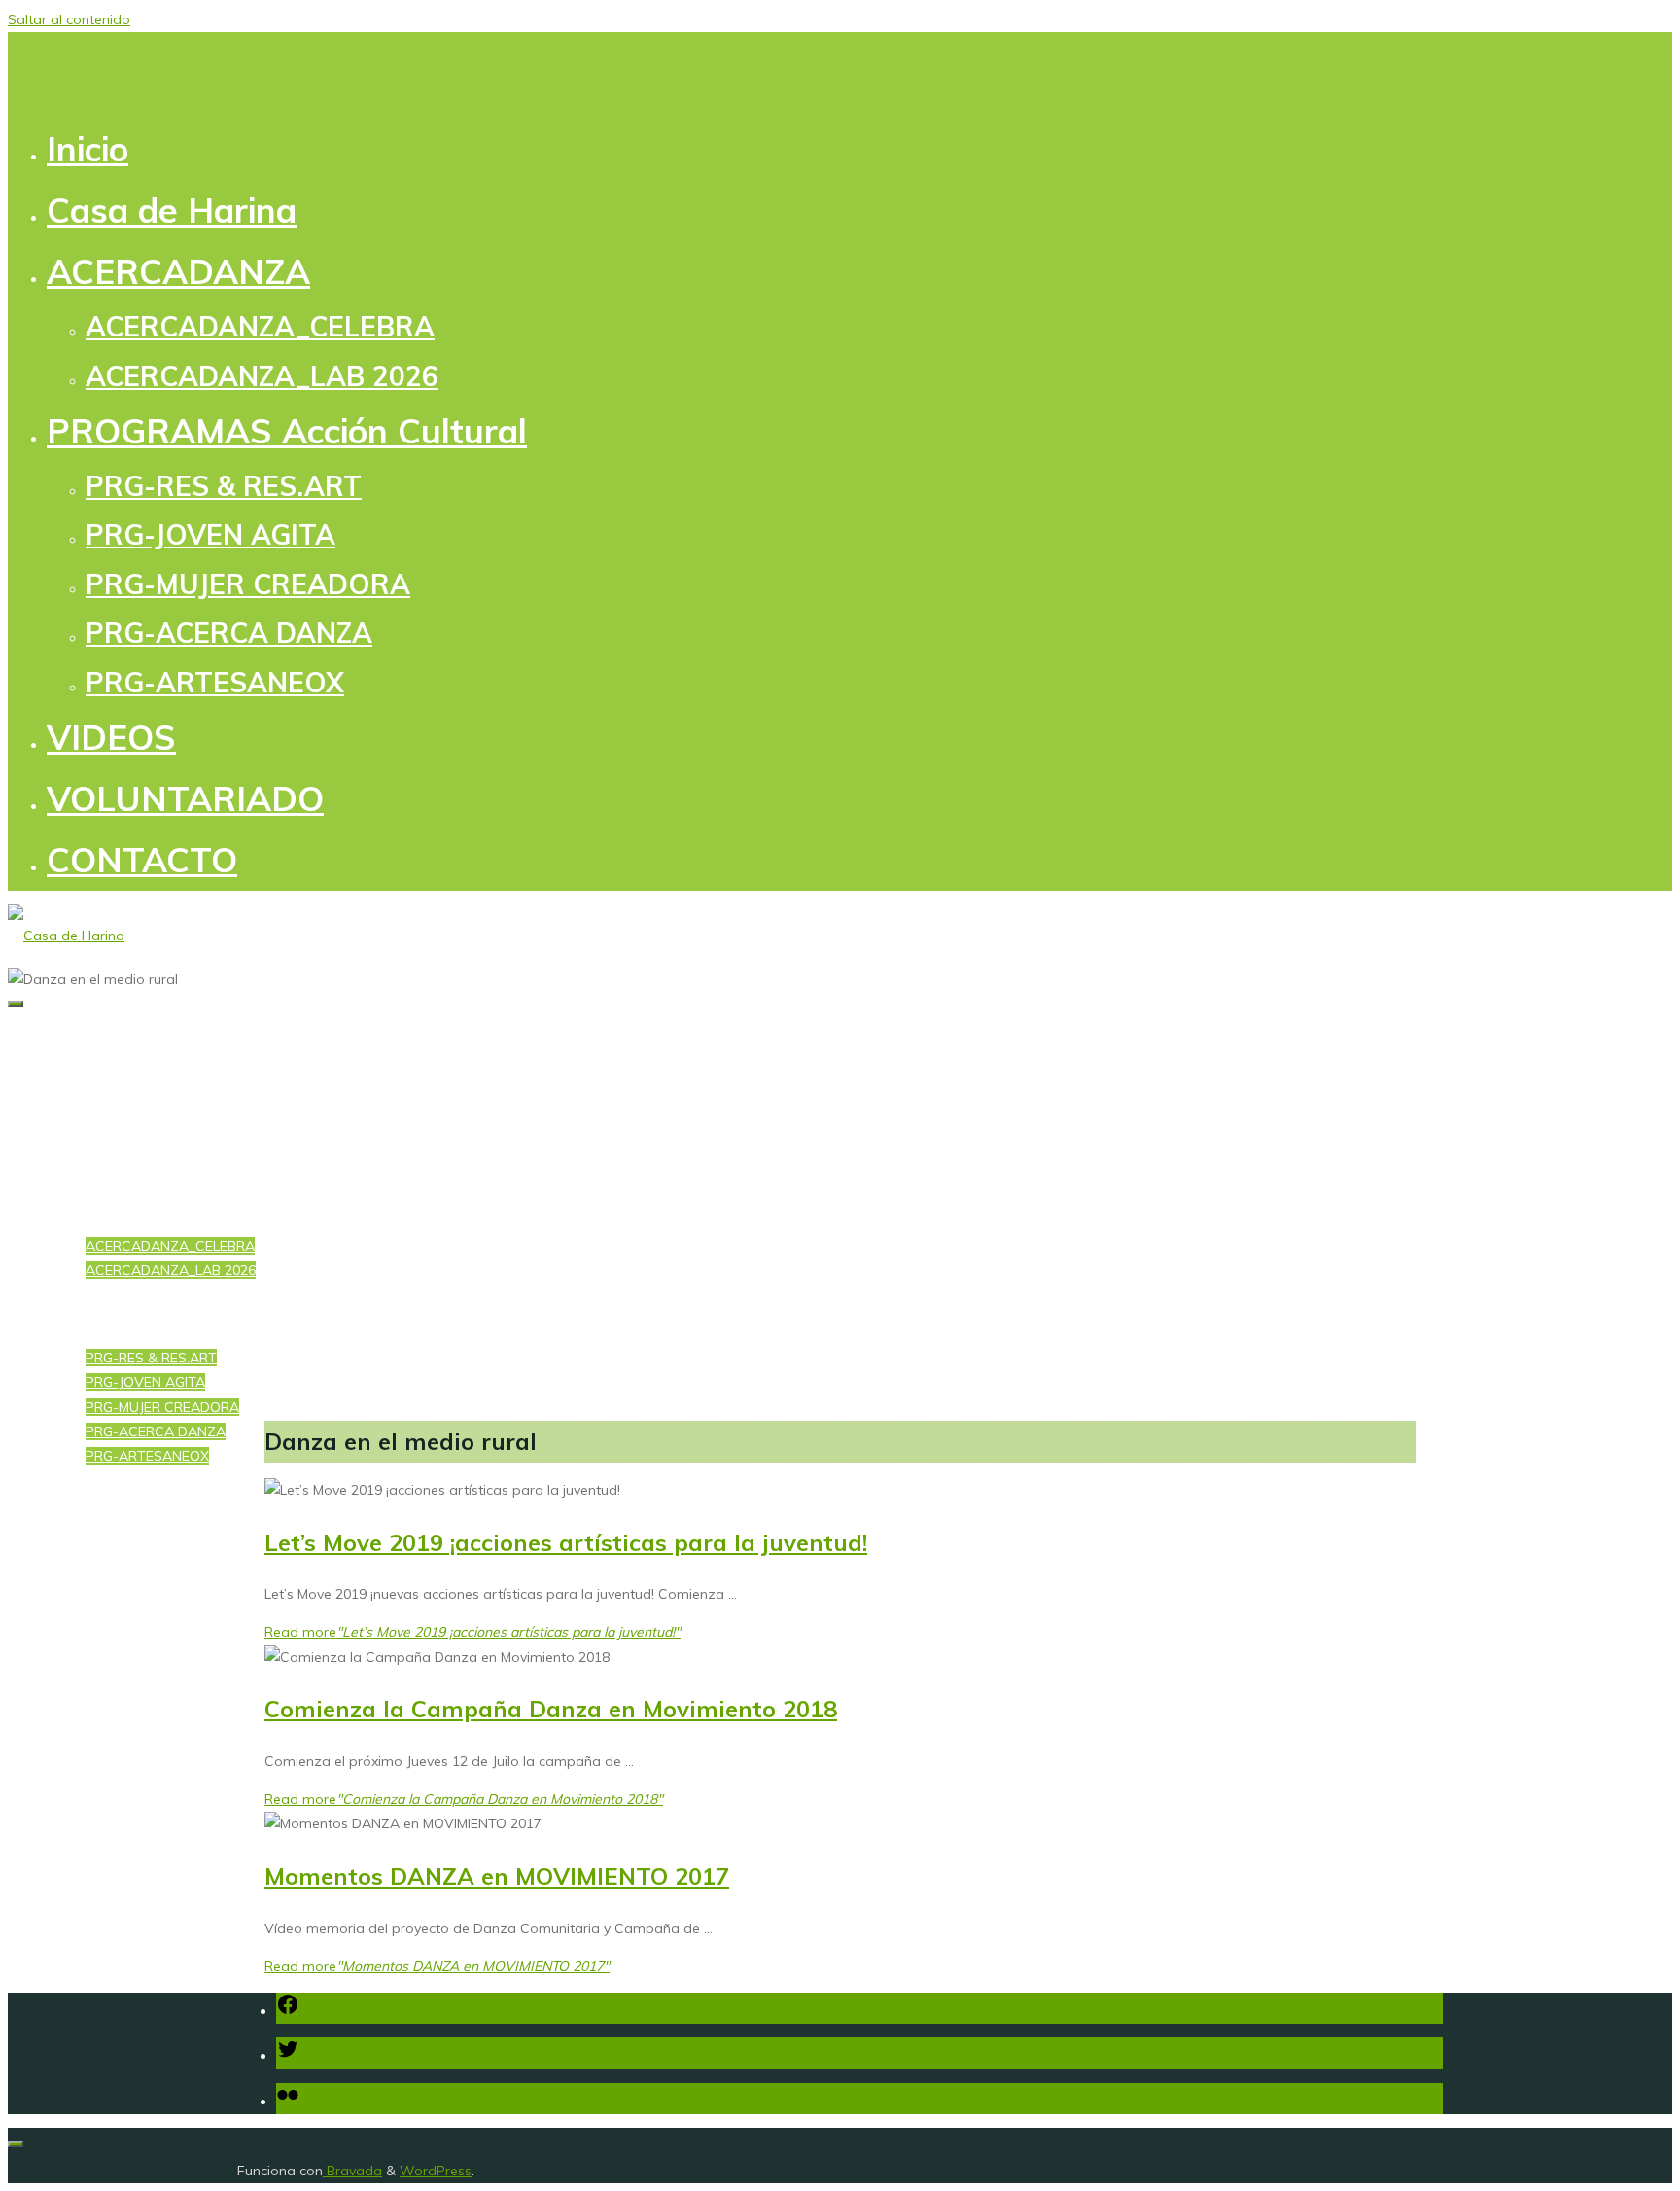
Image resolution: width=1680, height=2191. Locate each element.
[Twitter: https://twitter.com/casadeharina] (288, 2056)
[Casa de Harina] (66, 936)
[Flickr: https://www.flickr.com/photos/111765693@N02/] (288, 2102)
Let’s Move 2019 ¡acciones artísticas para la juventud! (566, 1542)
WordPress (436, 2171)
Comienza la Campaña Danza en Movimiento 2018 (551, 1709)
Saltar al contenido (69, 19)
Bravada (352, 2171)
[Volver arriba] (16, 2144)
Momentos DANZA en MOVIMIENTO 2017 (497, 1876)
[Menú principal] (16, 1004)
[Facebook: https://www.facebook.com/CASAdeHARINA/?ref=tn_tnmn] (288, 2011)
